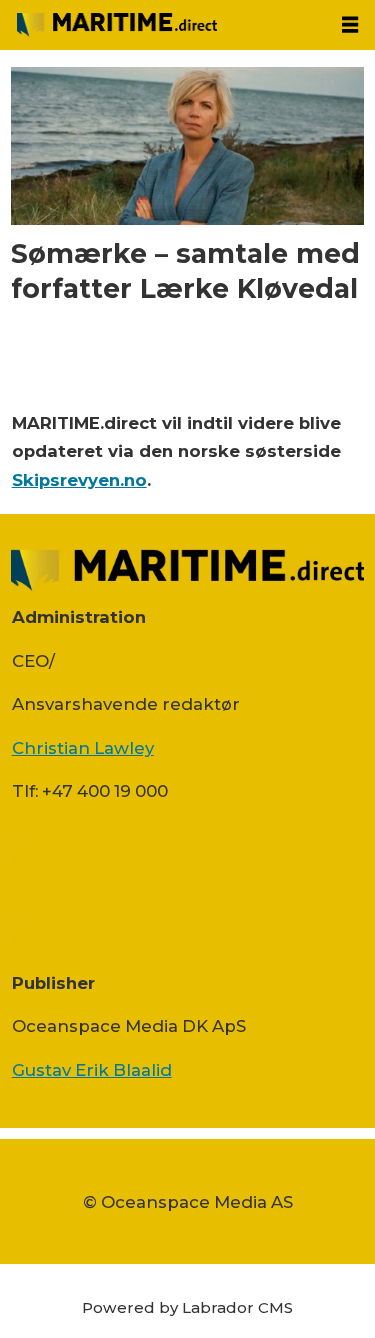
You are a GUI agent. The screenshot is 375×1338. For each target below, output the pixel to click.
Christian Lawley (83, 748)
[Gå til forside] (163, 25)
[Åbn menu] (350, 25)
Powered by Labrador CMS (187, 1307)
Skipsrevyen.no (79, 480)
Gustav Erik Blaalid (92, 1070)
